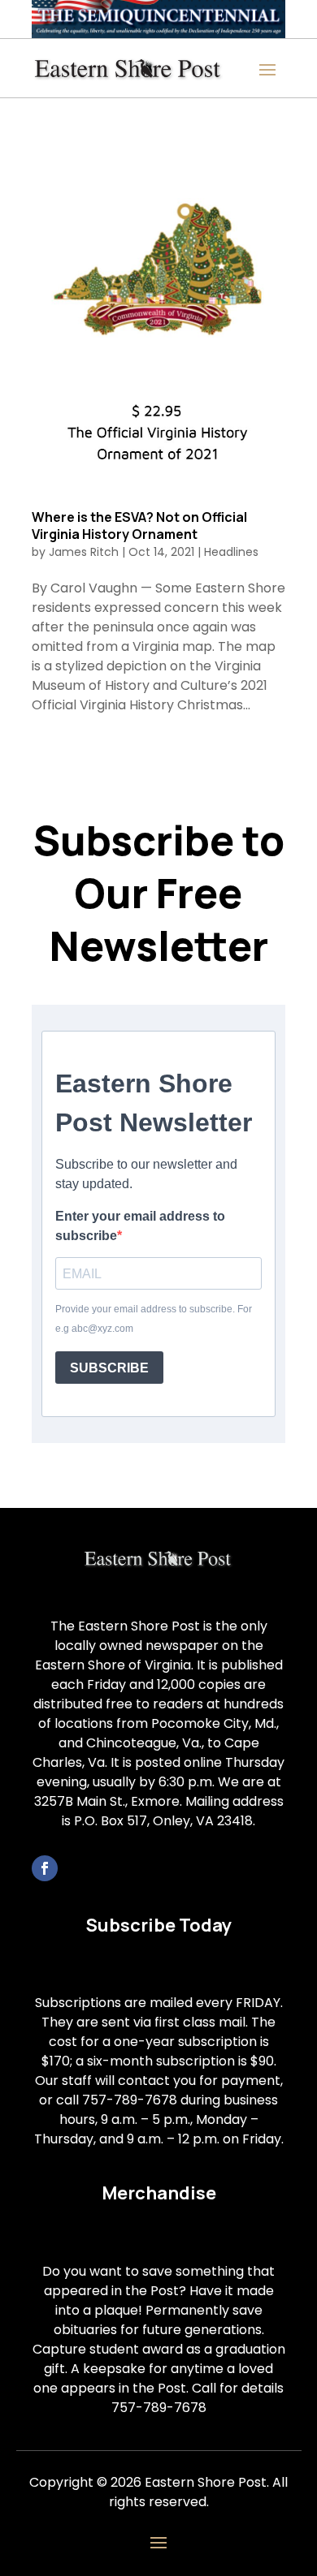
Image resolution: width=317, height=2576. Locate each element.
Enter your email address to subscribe (140, 1226)
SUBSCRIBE (109, 1368)
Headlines (231, 552)
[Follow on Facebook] (45, 1868)
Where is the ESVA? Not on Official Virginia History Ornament (139, 526)
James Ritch (84, 552)
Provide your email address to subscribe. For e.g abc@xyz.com (154, 1319)
